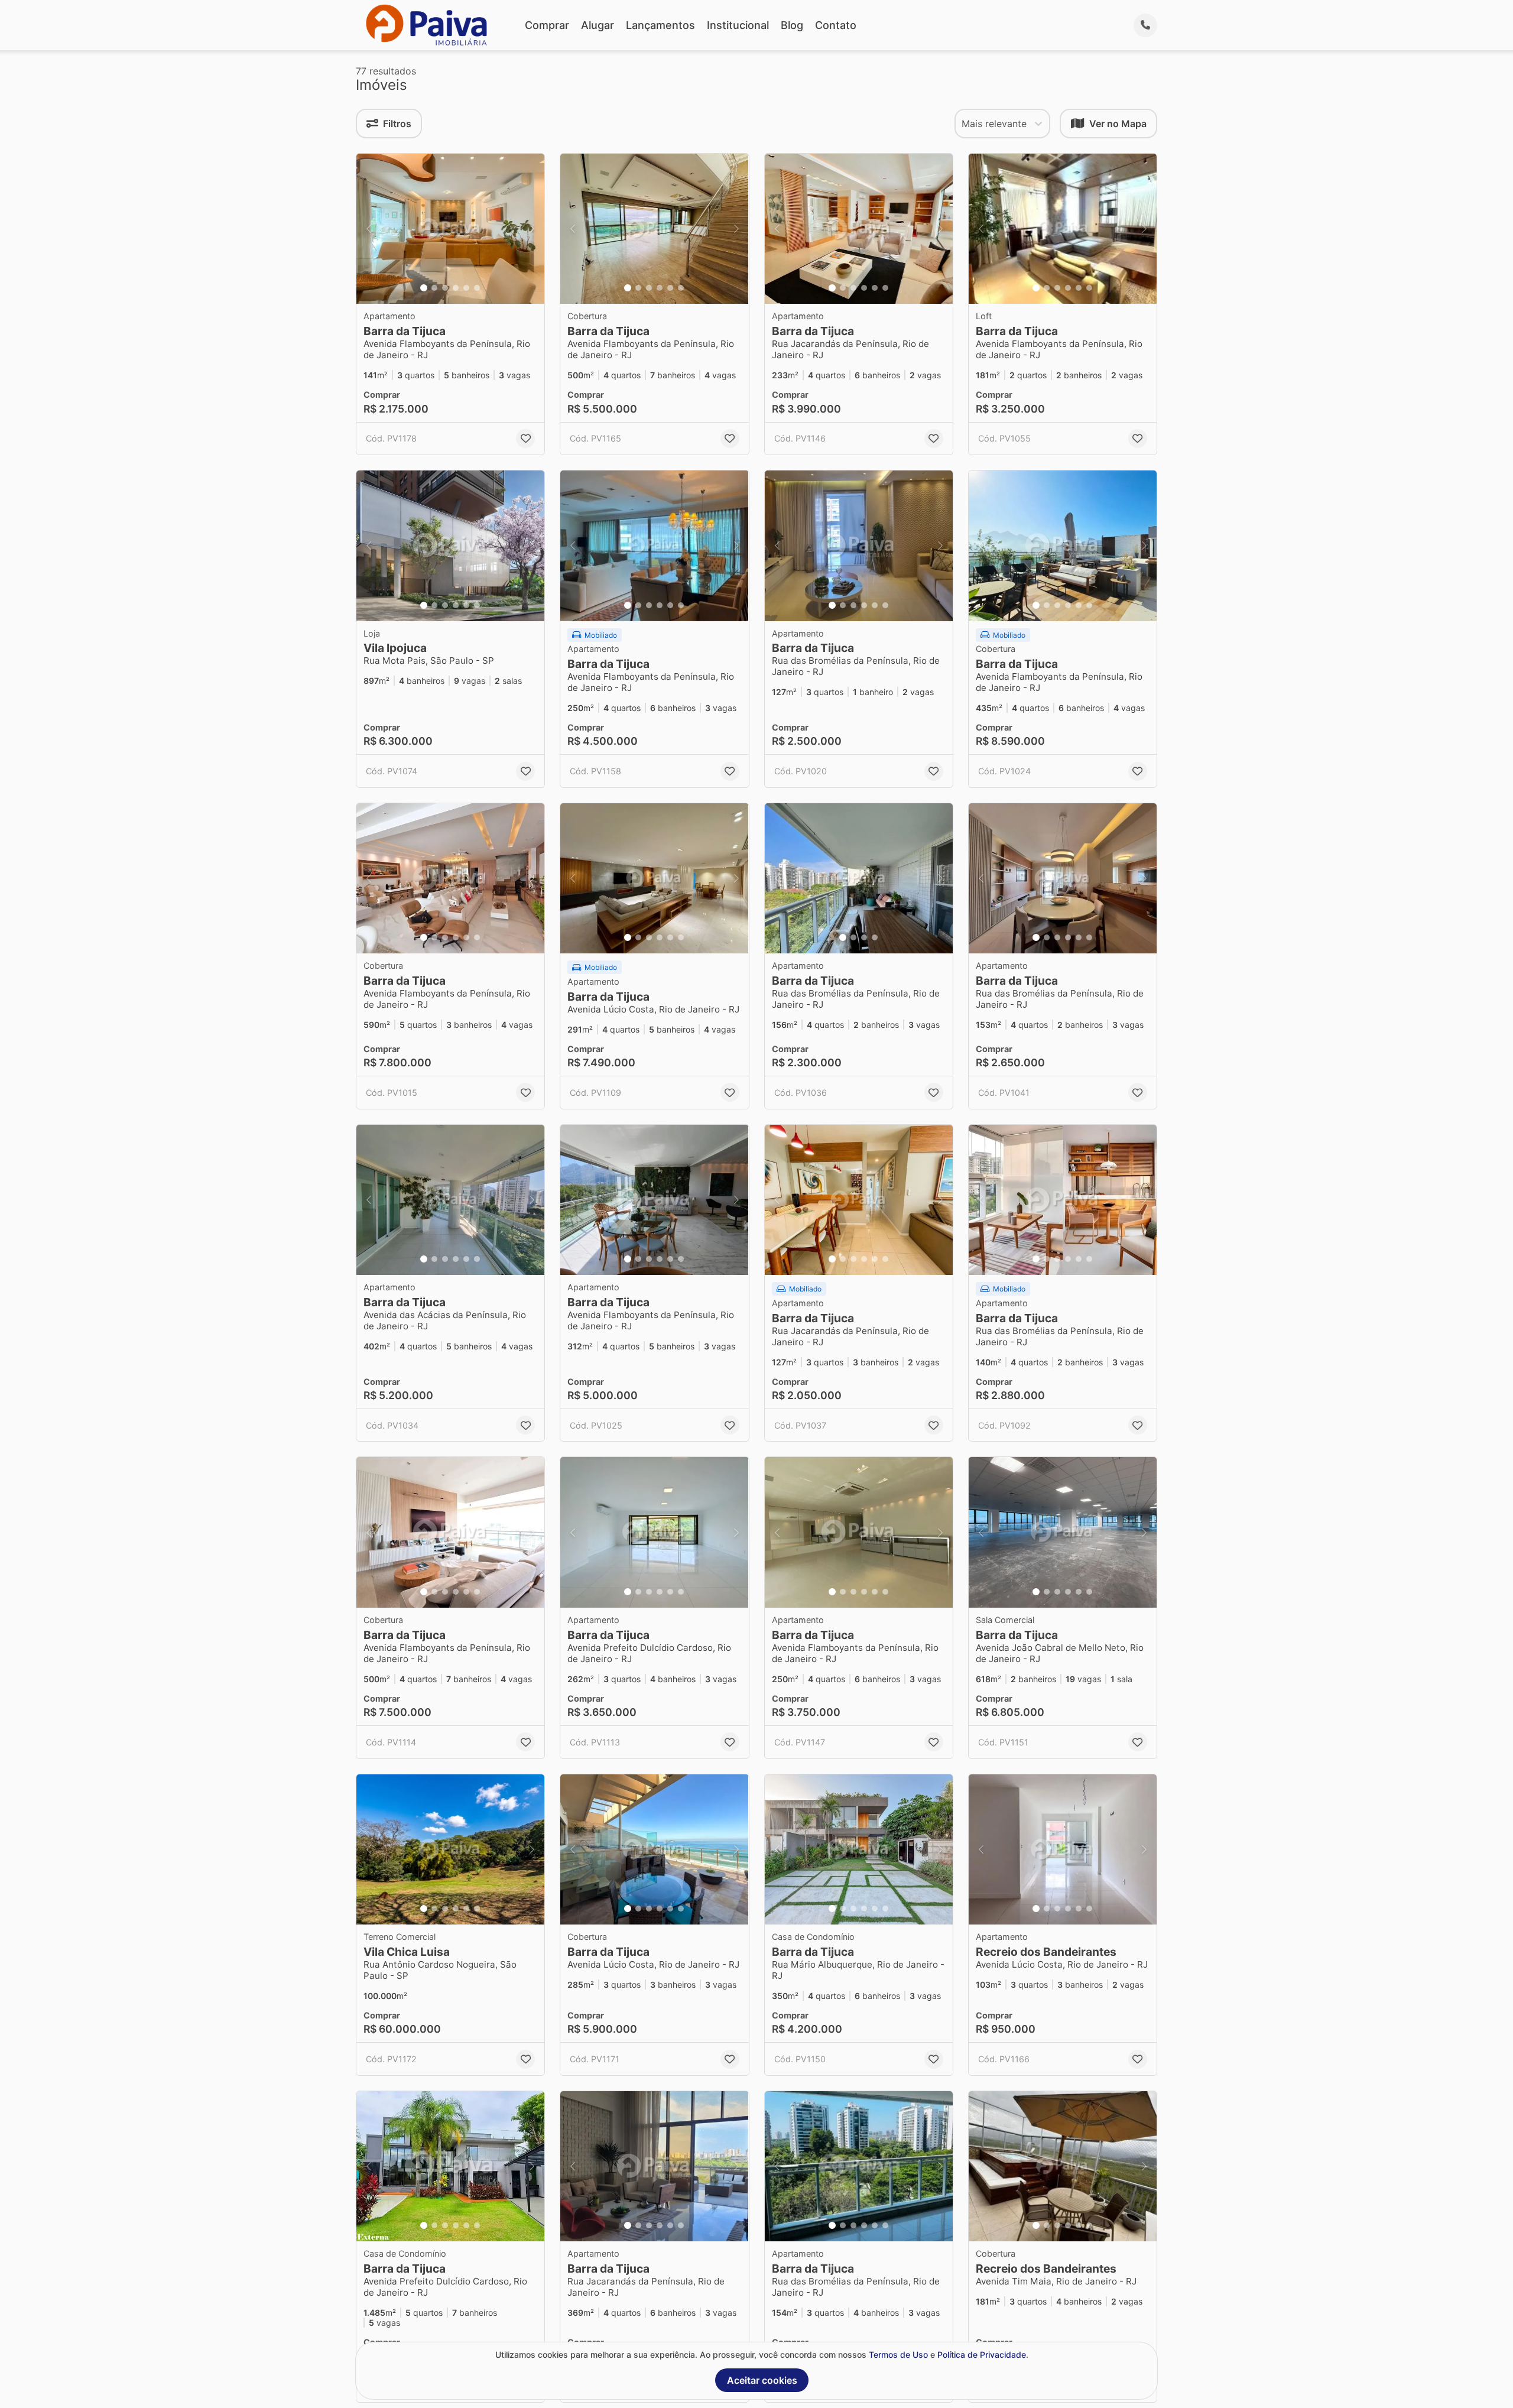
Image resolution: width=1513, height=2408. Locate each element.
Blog (792, 25)
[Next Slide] (532, 229)
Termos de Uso (898, 2355)
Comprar (547, 25)
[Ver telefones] (1145, 25)
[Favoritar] (525, 439)
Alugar (598, 25)
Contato (836, 25)
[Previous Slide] (369, 229)
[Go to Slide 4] (456, 288)
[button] (450, 229)
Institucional (738, 25)
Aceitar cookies (762, 2380)
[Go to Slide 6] (477, 288)
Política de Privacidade (982, 2355)
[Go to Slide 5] (466, 288)
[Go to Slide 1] (424, 288)
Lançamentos (660, 25)
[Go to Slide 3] (445, 288)
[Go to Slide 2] (434, 288)
